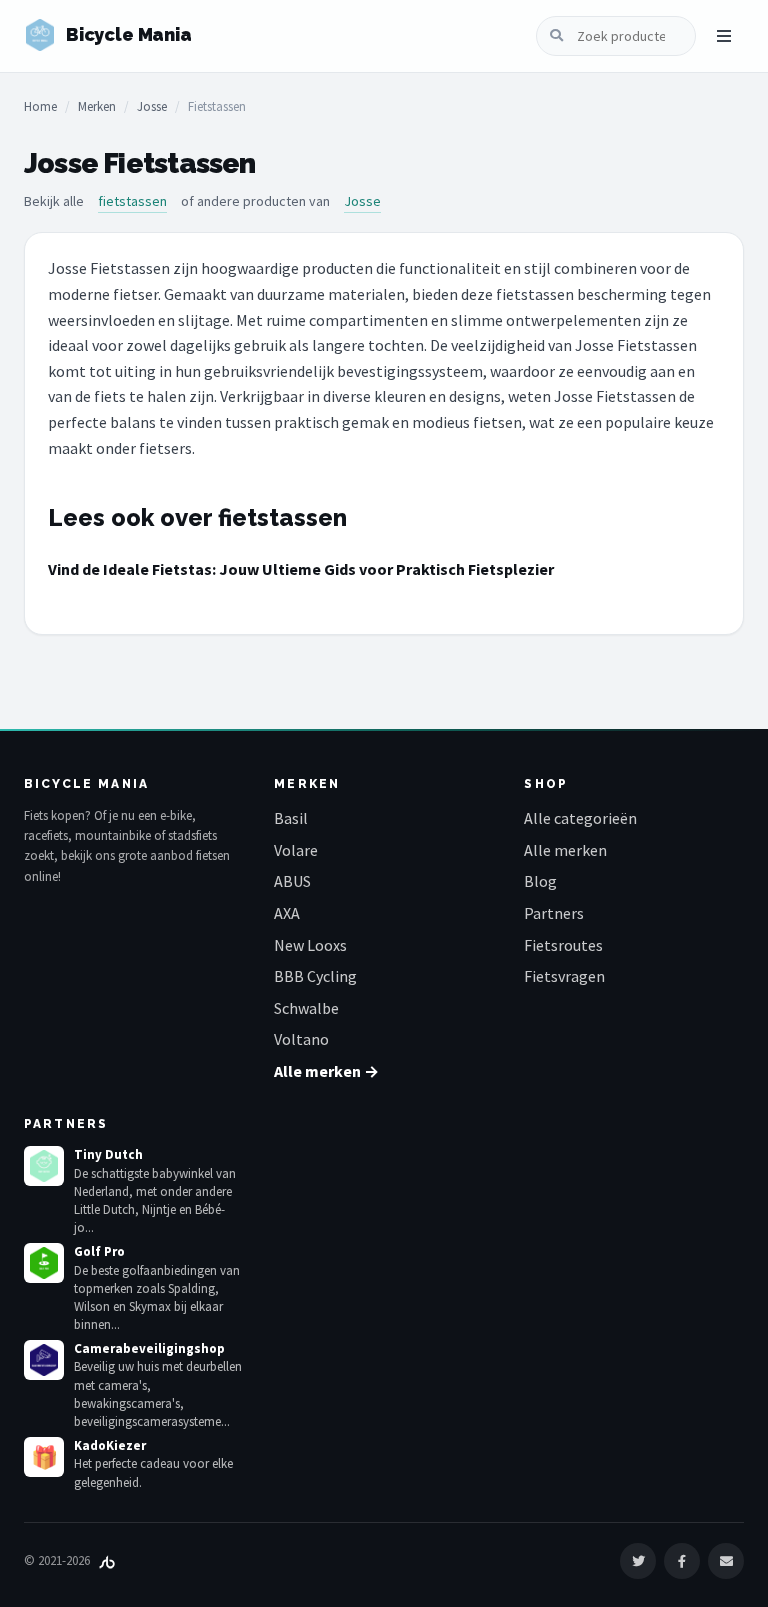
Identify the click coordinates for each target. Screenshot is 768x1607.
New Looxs (310, 945)
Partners (554, 913)
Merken (97, 106)
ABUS (292, 881)
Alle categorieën (580, 818)
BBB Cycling (315, 976)
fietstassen (132, 201)
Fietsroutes (563, 945)
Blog (540, 881)
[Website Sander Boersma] (107, 1560)
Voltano (301, 1039)
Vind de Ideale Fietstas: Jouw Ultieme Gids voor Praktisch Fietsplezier (301, 569)
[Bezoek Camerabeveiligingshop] (44, 1360)
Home (40, 106)
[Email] (726, 1561)
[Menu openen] (724, 36)
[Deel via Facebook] (682, 1561)
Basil (291, 818)
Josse (152, 106)
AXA (287, 913)
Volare (296, 850)
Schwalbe (306, 1008)
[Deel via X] (638, 1561)
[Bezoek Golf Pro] (44, 1263)
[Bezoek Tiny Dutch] (44, 1166)
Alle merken (565, 850)
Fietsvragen (564, 976)
